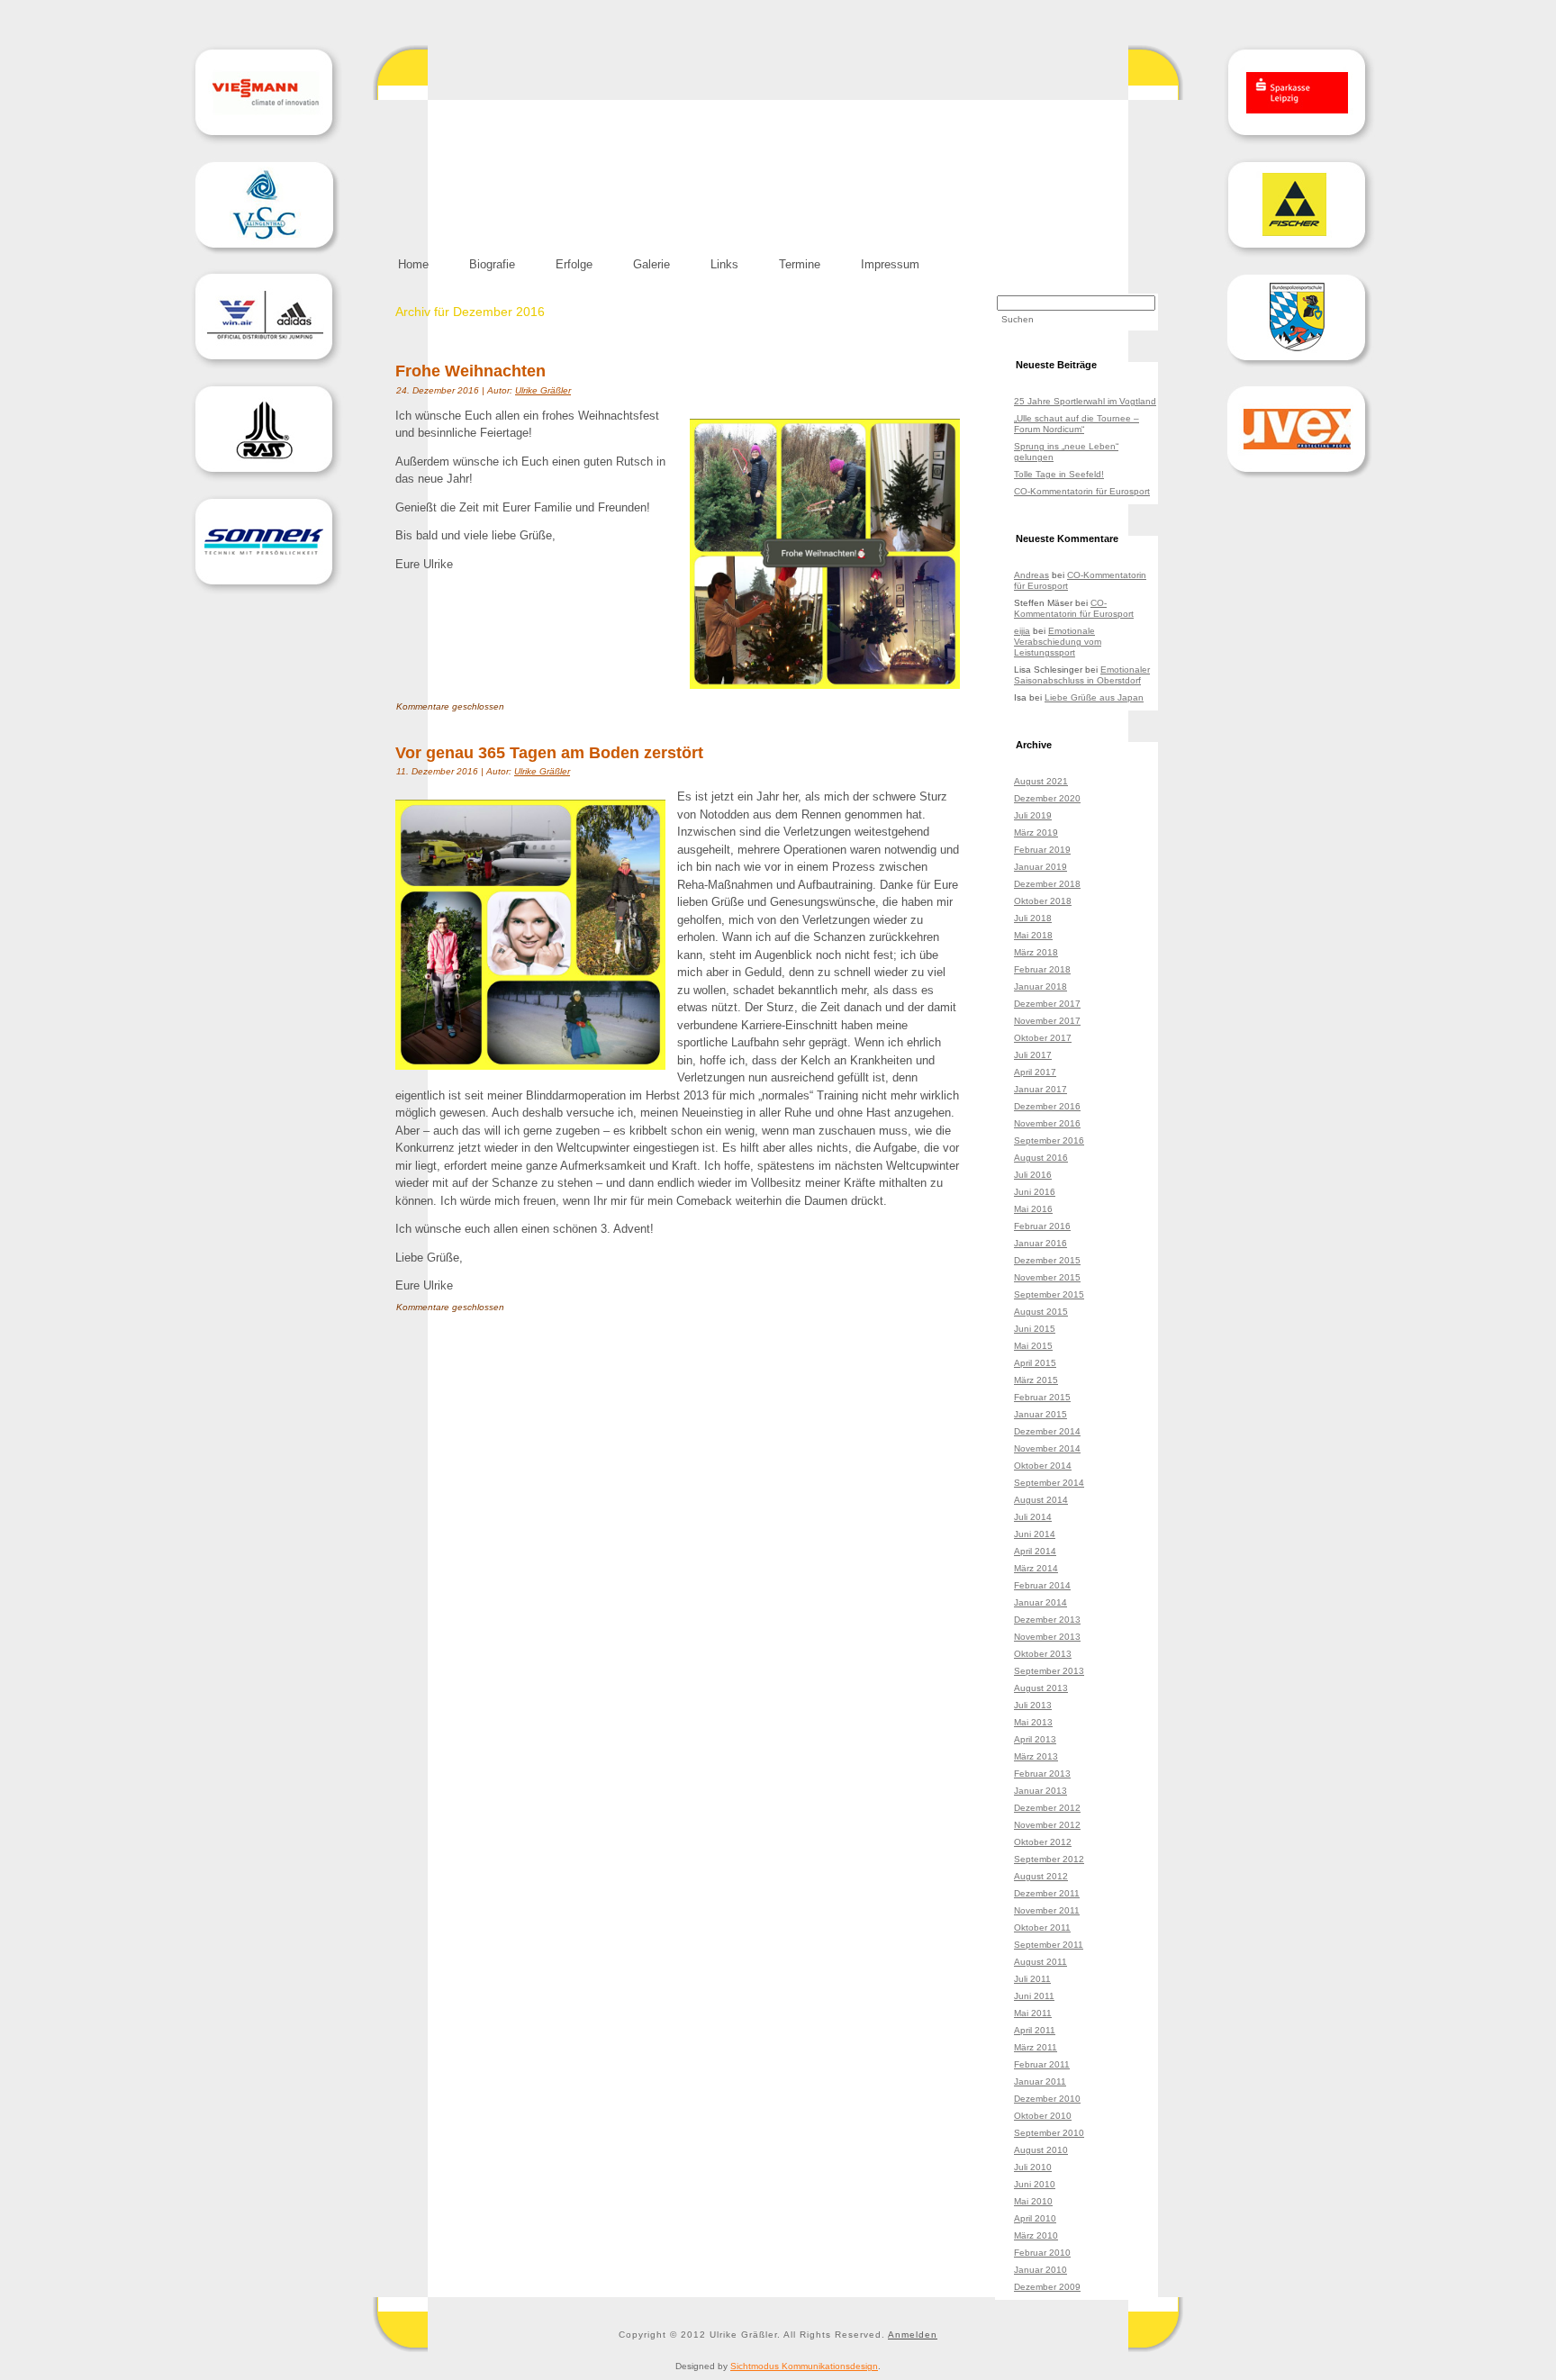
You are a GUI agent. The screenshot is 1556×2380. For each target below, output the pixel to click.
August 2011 (1040, 1962)
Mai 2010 (1033, 2201)
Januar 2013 (1040, 1791)
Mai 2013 (1033, 1722)
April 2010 (1035, 2218)
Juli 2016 (1033, 1175)
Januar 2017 (1040, 1089)
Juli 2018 (1033, 918)
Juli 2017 (1033, 1055)
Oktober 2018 (1043, 901)
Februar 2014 (1042, 1585)
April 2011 (1035, 2030)
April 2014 (1035, 1551)
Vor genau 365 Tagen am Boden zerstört (549, 753)
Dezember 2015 (1047, 1260)
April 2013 (1035, 1739)
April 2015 (1035, 1363)
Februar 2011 (1042, 2064)
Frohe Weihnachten (470, 371)
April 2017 (1035, 1072)
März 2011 (1036, 2047)
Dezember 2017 (1047, 1004)
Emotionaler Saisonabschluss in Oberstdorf (1082, 675)
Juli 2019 (1033, 815)
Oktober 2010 (1043, 2116)
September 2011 (1049, 1945)
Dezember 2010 (1047, 2099)
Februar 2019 (1042, 850)
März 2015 (1036, 1380)
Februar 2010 (1042, 2253)
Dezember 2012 (1047, 1808)
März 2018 (1036, 952)
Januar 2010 (1040, 2270)
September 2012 (1049, 1859)
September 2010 (1049, 2133)
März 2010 (1036, 2235)
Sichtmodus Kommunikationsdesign (804, 2366)
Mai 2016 (1033, 1209)
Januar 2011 (1040, 2081)
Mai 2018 (1033, 935)
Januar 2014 (1040, 1602)
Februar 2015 (1042, 1397)
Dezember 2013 (1047, 1620)
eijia (1022, 631)
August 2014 (1041, 1500)
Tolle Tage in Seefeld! (1059, 474)
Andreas (1031, 575)
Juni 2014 (1035, 1534)
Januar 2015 (1040, 1414)
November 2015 (1047, 1277)
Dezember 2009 (1047, 2287)
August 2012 (1041, 1876)
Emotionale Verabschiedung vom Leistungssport (1058, 642)
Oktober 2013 (1043, 1654)
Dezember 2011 (1047, 1893)
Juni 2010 (1035, 2184)
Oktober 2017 (1043, 1038)
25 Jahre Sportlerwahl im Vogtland (1085, 401)
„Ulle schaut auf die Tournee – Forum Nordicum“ (1077, 424)
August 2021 (1041, 781)
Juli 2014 (1033, 1517)
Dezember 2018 (1047, 884)
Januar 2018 (1040, 986)
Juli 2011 (1032, 1979)
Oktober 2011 (1042, 1928)
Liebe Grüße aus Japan (1094, 697)
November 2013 (1047, 1637)
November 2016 (1047, 1123)
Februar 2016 (1042, 1226)
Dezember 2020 (1047, 798)
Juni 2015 (1035, 1329)
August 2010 (1041, 2150)
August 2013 (1041, 1688)
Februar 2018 (1042, 969)
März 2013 (1036, 1756)
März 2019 (1036, 833)
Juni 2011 (1034, 1996)
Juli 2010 (1033, 2167)
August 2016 (1041, 1158)
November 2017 (1047, 1021)
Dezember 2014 (1047, 1431)
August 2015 (1041, 1312)
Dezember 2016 (1047, 1106)
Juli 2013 (1033, 1705)
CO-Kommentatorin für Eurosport (1082, 491)
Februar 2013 (1042, 1774)
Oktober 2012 (1043, 1842)
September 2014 (1049, 1483)
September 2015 (1049, 1294)
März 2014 (1036, 1568)
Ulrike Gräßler (543, 390)
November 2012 (1047, 1825)
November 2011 (1047, 1910)
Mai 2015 (1033, 1346)
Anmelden (913, 2335)
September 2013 (1049, 1671)
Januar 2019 (1040, 867)
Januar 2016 (1040, 1243)
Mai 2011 (1033, 2013)
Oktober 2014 (1043, 1466)
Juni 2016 (1035, 1192)
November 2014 (1047, 1448)
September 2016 (1049, 1140)
